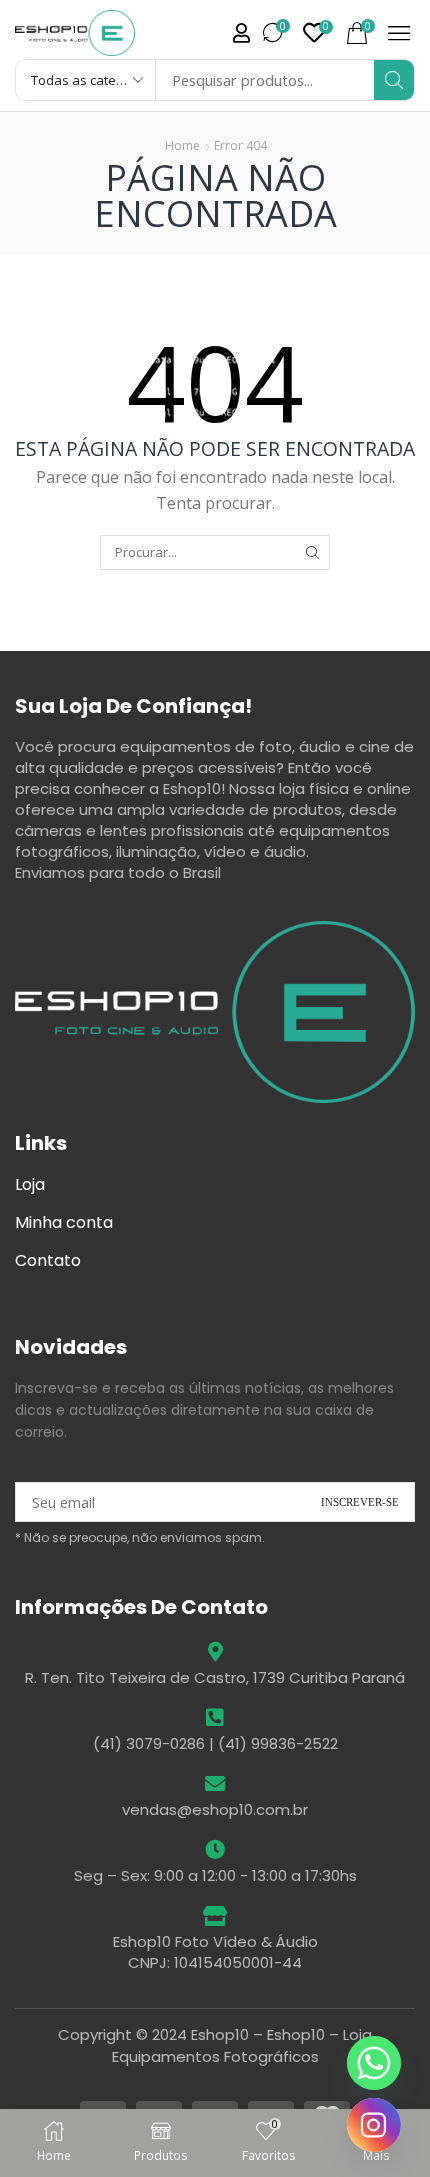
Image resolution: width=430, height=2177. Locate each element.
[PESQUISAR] (313, 552)
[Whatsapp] (374, 2063)
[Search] (394, 80)
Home (182, 145)
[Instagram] (374, 2125)
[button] (241, 33)
